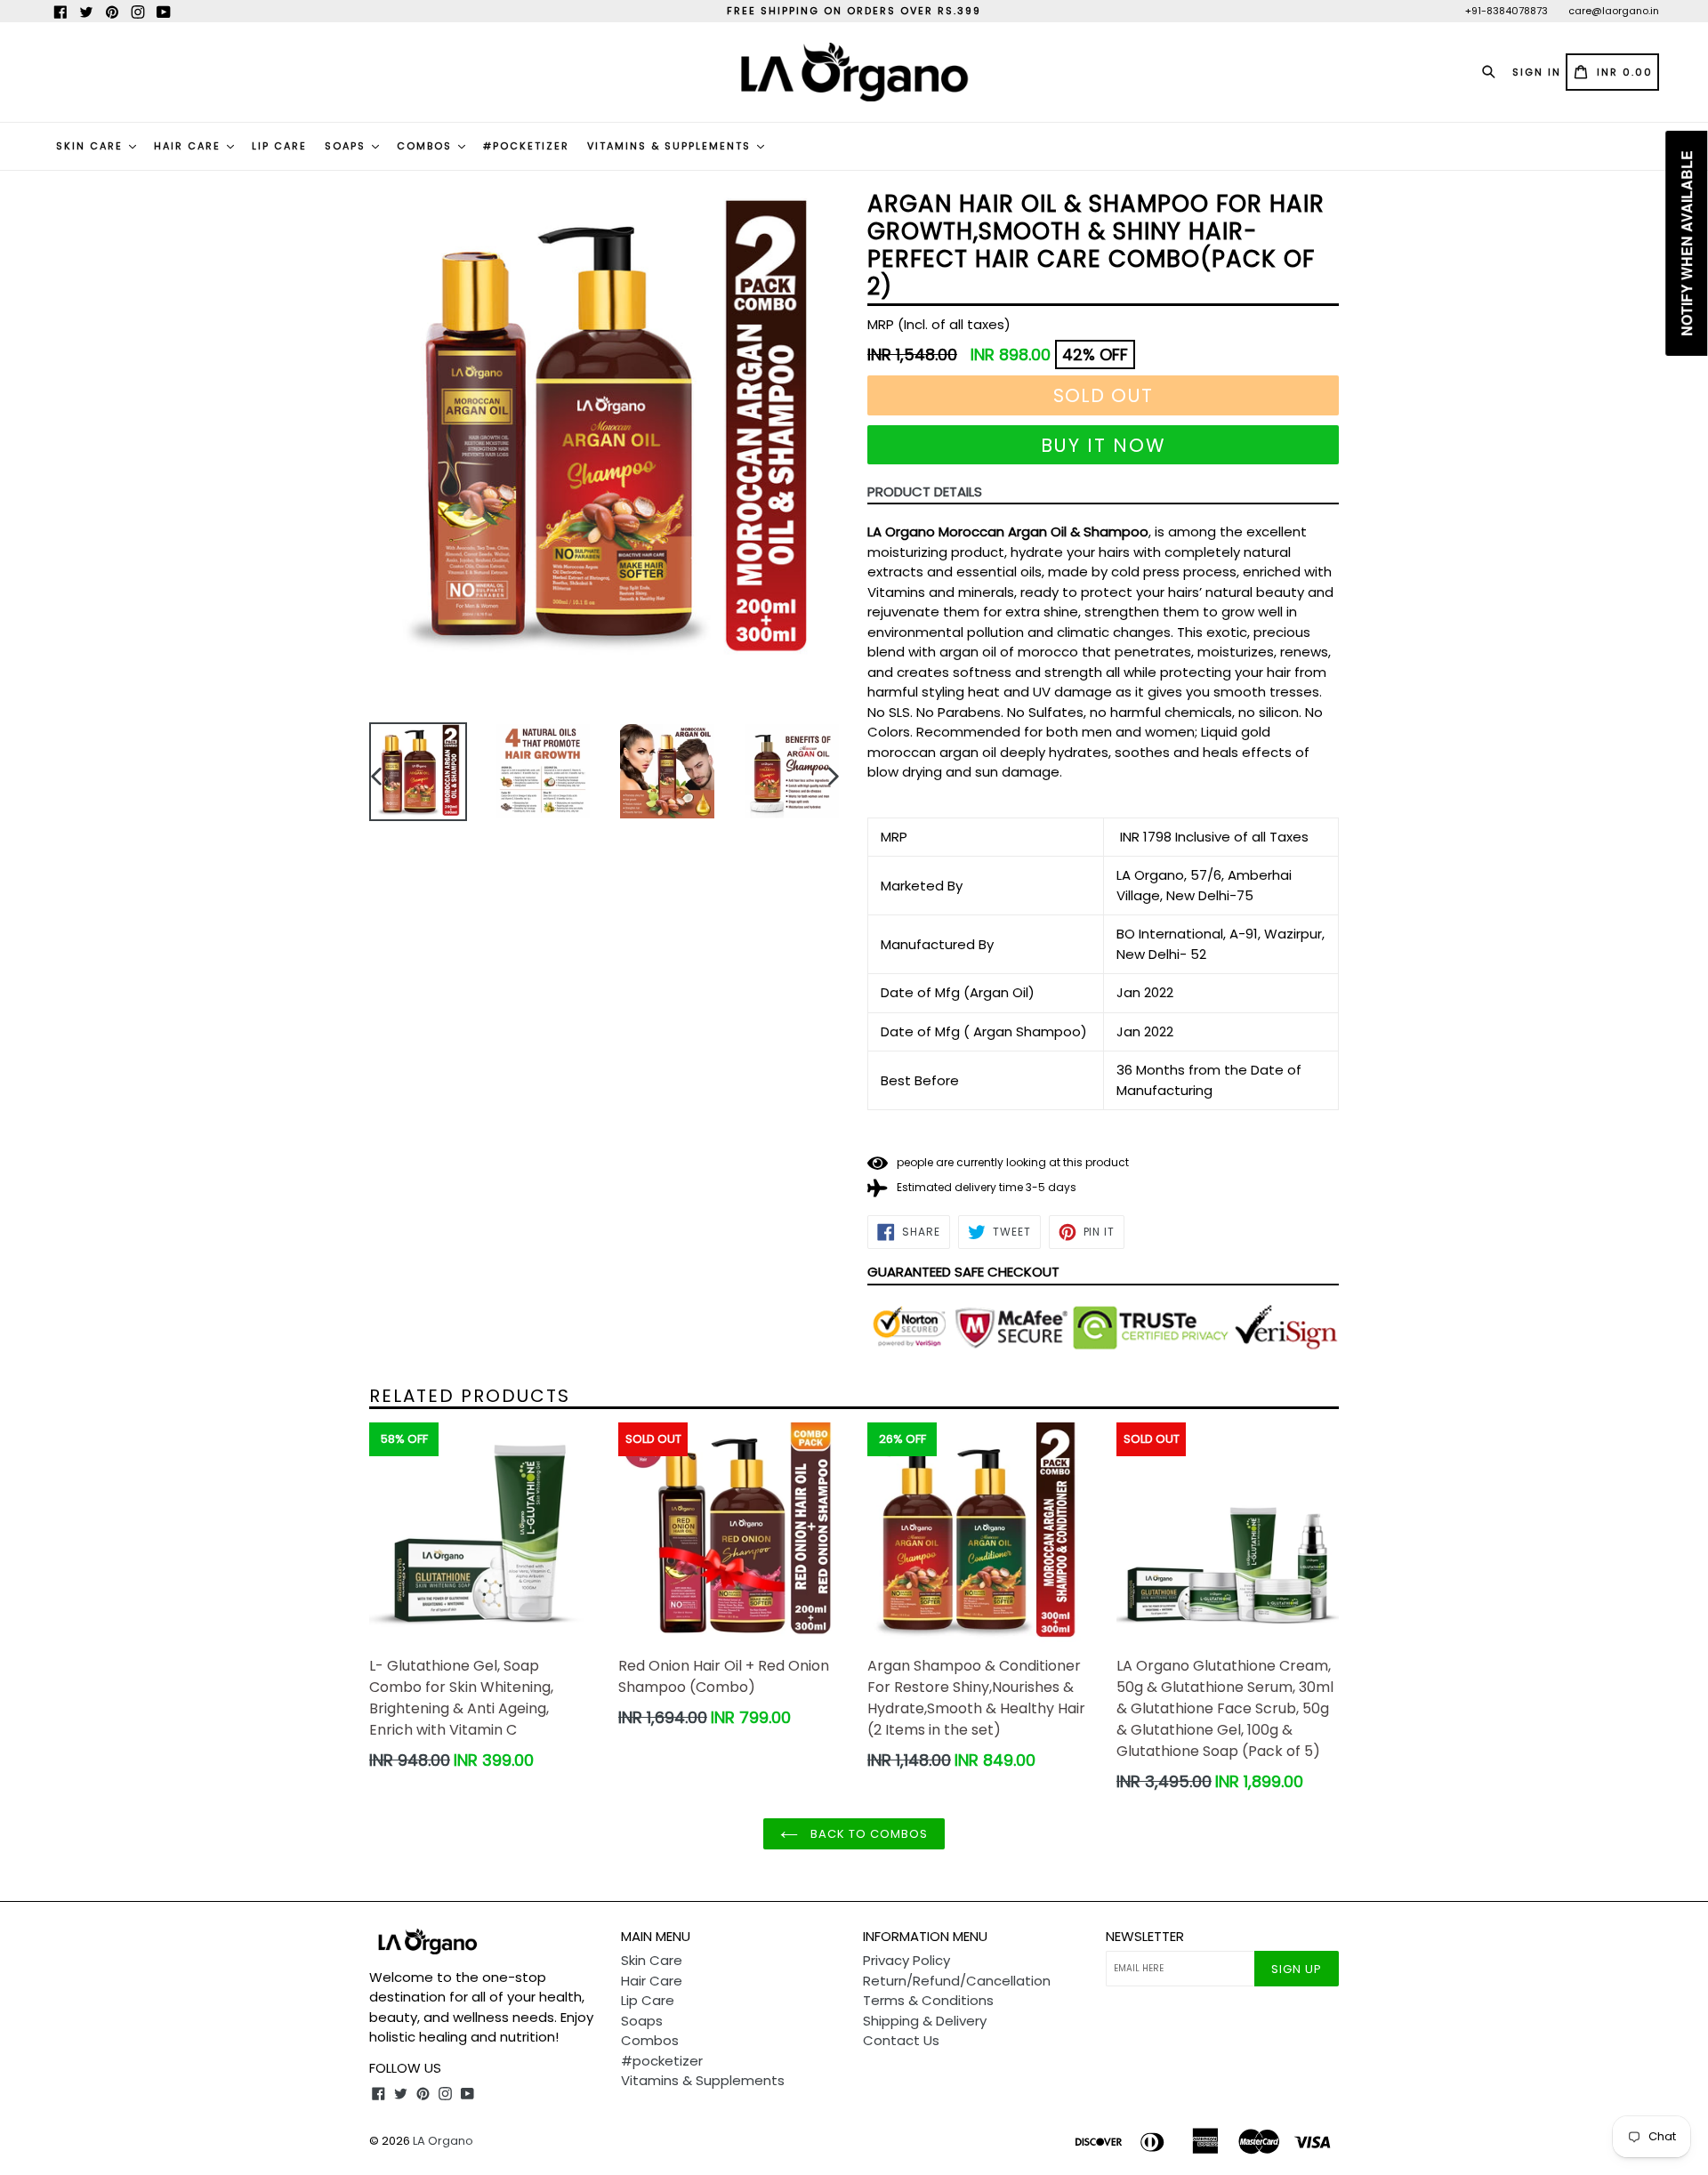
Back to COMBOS (868, 1834)
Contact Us (901, 2040)
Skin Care (92, 146)
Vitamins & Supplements (671, 146)
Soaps (347, 146)
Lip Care (279, 146)
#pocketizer (526, 146)
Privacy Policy (906, 1960)
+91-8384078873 (1507, 11)
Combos (427, 146)
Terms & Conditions (928, 2000)
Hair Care (189, 146)
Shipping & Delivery (925, 2021)
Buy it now (1104, 445)
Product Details (925, 491)
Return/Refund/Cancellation (957, 1981)
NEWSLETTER (1145, 1937)
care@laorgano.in (1614, 11)
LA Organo (443, 2141)
